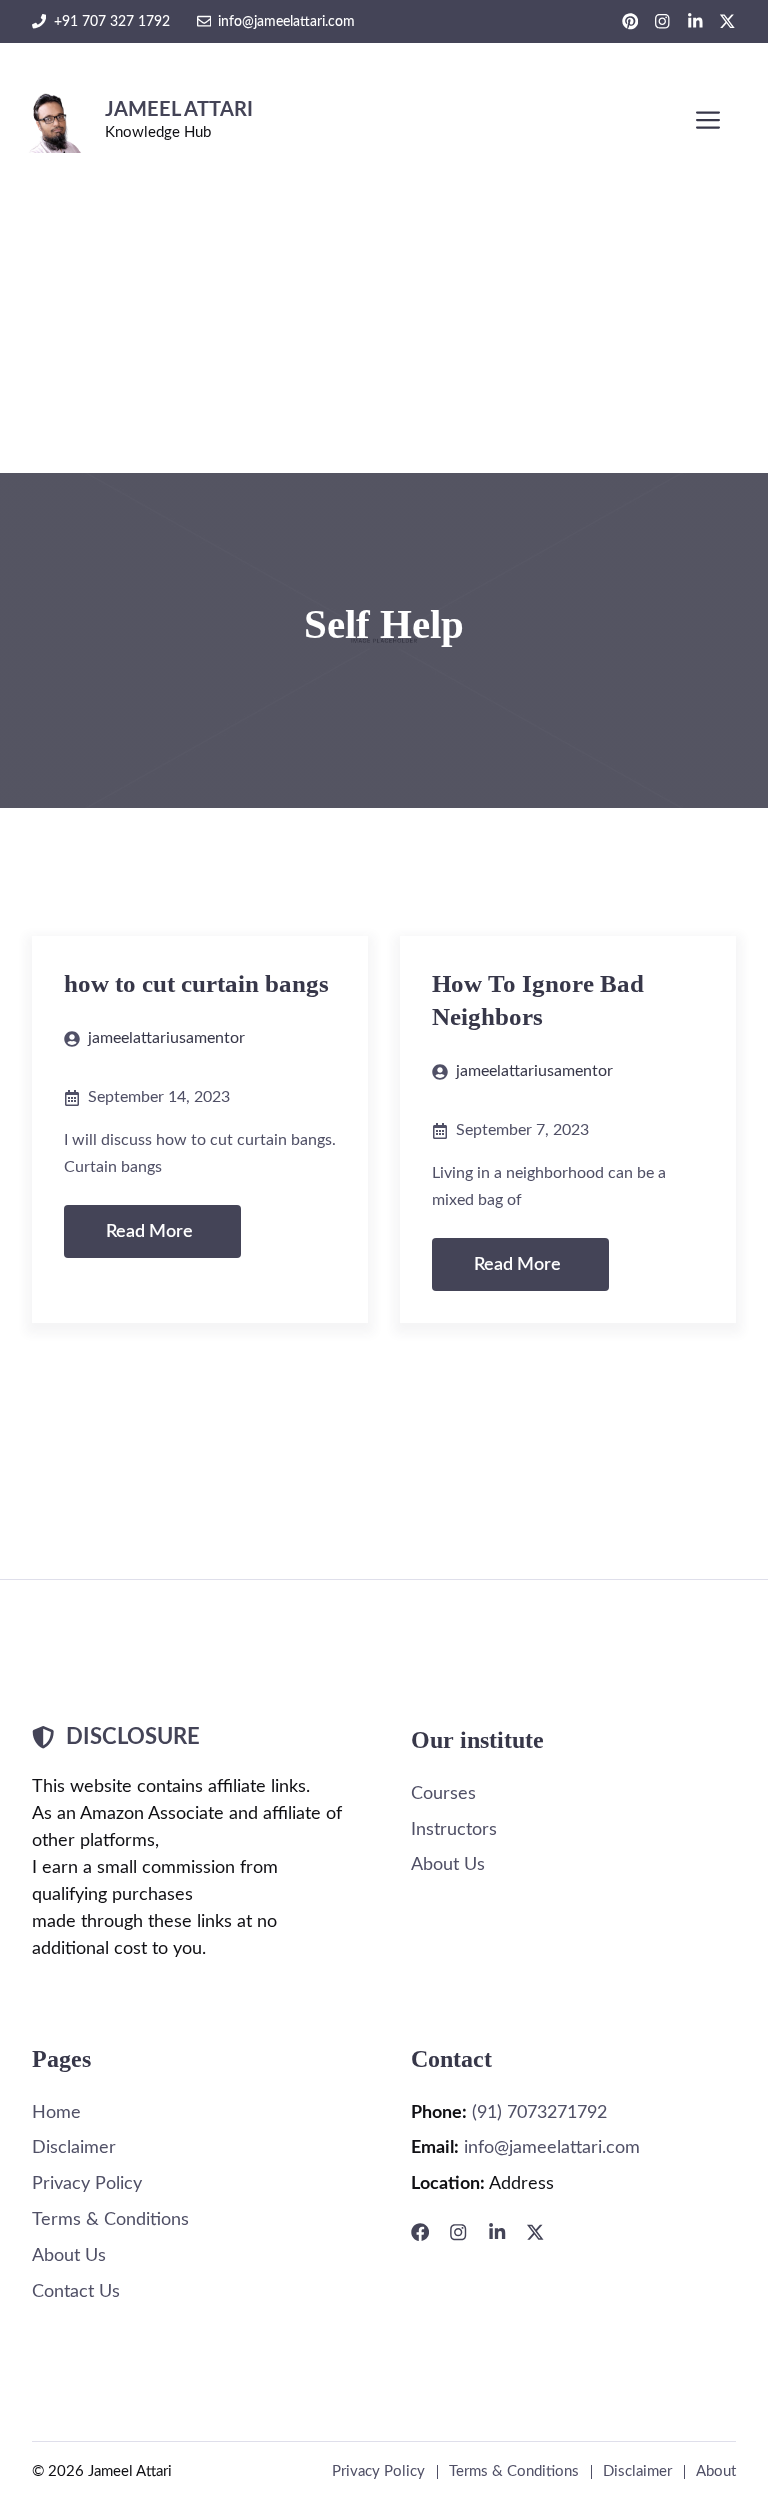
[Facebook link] (630, 21)
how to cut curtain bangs (196, 983)
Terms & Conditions (110, 2219)
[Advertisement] (384, 323)
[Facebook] (420, 2232)
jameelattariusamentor (166, 1038)
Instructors (454, 1829)
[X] (535, 2232)
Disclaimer (74, 2147)
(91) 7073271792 (539, 2112)
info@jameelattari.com (286, 21)
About (716, 2471)
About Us (448, 1864)
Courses (443, 1793)
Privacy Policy (87, 2183)
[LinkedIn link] (695, 21)
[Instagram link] (662, 21)
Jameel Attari (179, 110)
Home (56, 2112)
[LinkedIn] (497, 2232)
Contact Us (76, 2291)
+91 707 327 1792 (112, 21)
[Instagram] (458, 2232)
